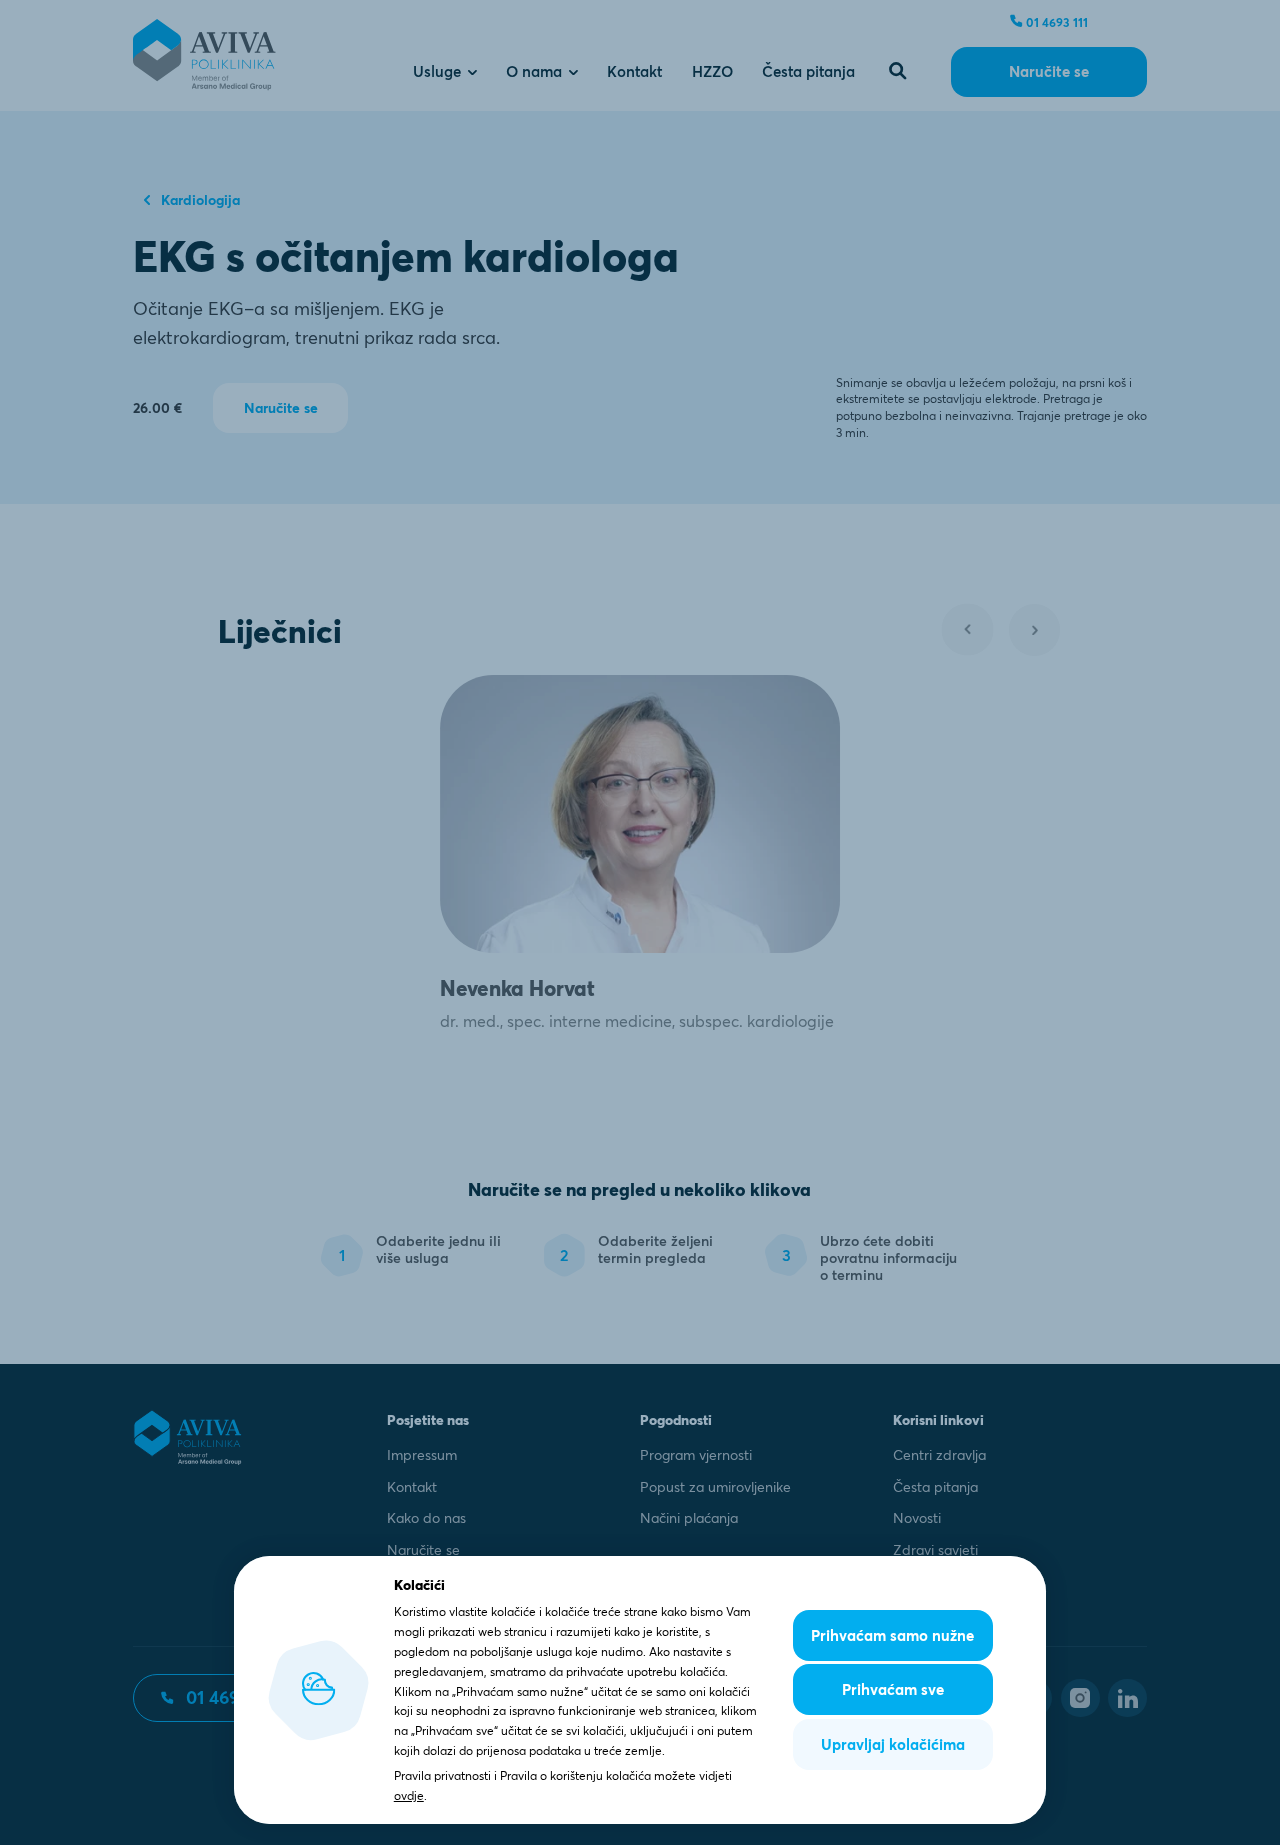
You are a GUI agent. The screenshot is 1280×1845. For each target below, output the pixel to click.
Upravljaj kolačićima (893, 1744)
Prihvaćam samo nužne (892, 1635)
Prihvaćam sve (893, 1689)
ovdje (409, 1795)
